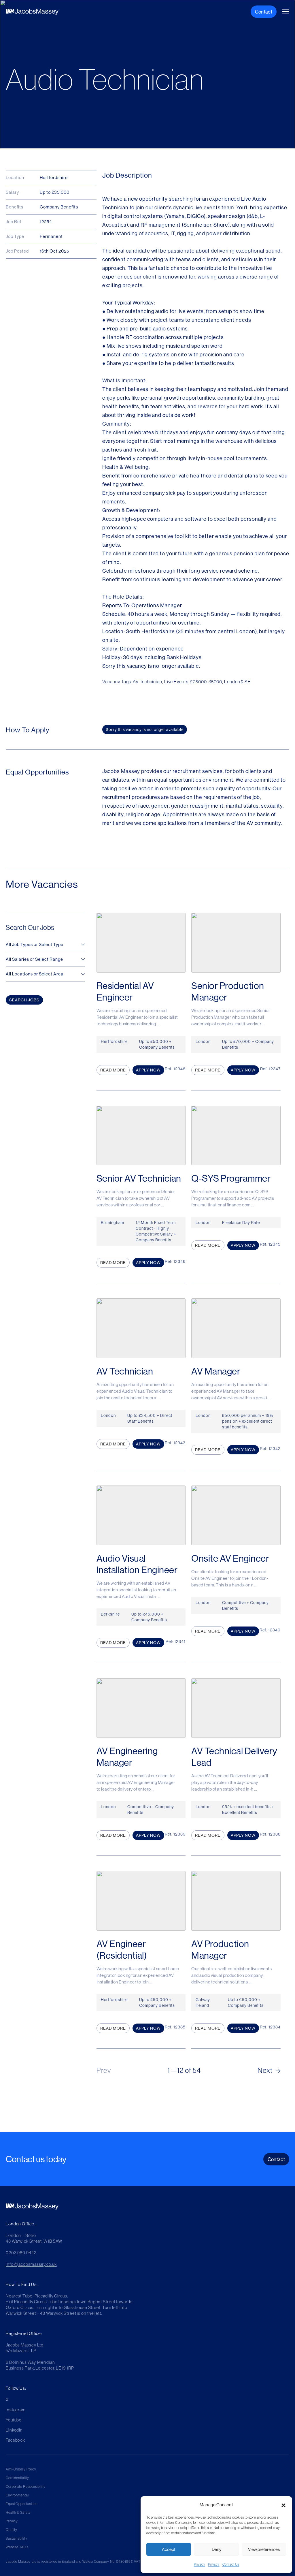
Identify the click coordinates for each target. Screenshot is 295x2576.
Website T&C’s (17, 2547)
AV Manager (216, 1371)
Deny (216, 2549)
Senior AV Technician (139, 1178)
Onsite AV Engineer (230, 1558)
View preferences (264, 2549)
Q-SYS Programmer (231, 1178)
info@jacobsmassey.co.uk (31, 2264)
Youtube (14, 2420)
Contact (264, 12)
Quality (12, 2530)
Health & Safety (18, 2512)
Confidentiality (17, 2478)
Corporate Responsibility (26, 2486)
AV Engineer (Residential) (122, 1949)
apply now (148, 1070)
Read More (113, 1070)
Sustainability (17, 2538)
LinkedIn (14, 2430)
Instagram (16, 2410)
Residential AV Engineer (125, 991)
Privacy (200, 2564)
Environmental (17, 2495)
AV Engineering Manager (127, 1757)
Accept (169, 2549)
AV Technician (125, 1371)
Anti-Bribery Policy (21, 2469)
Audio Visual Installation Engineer (137, 1564)
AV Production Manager (220, 1949)
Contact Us (231, 2564)
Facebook (15, 2440)
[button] (283, 2505)
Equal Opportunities (22, 2504)
